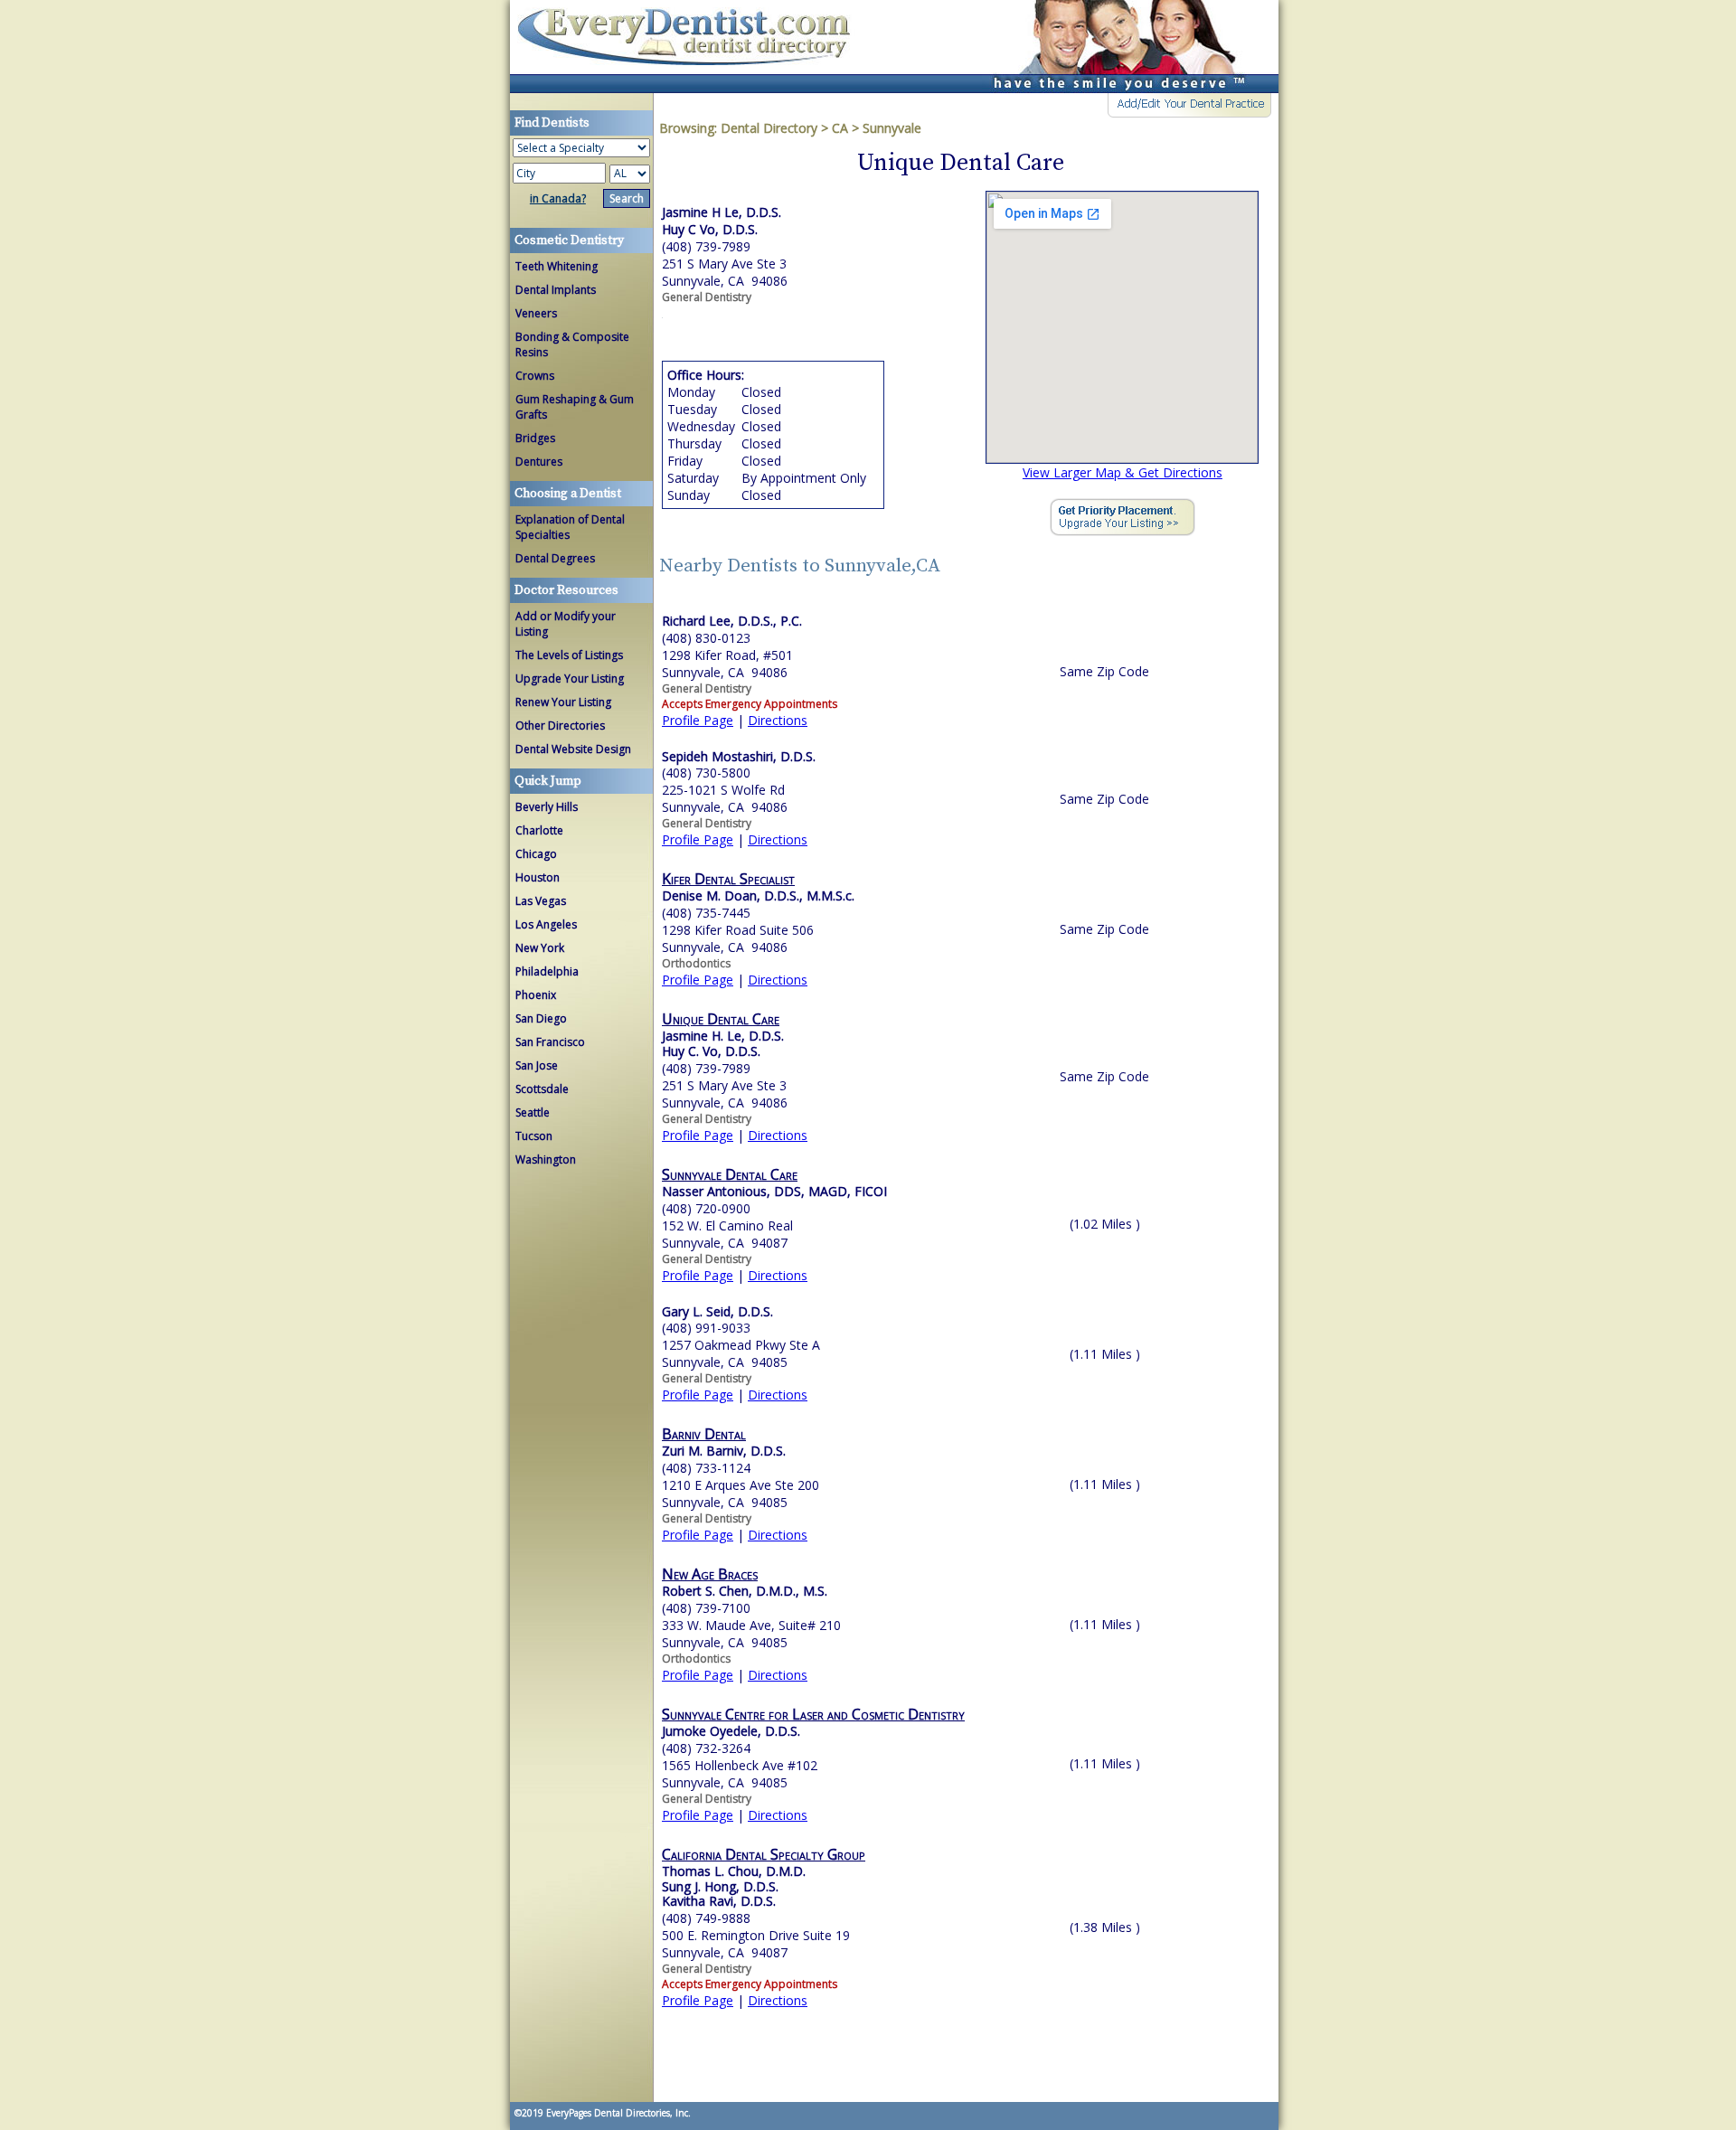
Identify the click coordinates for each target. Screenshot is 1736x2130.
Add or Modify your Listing (566, 624)
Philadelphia (547, 971)
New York (540, 948)
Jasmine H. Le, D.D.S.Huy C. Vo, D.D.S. (723, 1043)
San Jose (537, 1065)
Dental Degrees (555, 558)
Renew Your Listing (563, 702)
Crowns (535, 376)
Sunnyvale (892, 128)
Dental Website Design (573, 749)
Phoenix (536, 995)
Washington (546, 1159)
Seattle (533, 1112)
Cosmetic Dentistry (569, 240)
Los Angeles (546, 924)
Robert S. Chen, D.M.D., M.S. (745, 1591)
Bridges (535, 438)
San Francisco (550, 1042)
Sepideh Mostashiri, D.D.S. (739, 756)
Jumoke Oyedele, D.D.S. (731, 1731)
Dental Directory (771, 128)
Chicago (536, 854)
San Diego (541, 1018)
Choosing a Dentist (568, 494)
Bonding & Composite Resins (572, 344)
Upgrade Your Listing (570, 679)
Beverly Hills (547, 807)
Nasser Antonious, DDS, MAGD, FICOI (774, 1191)
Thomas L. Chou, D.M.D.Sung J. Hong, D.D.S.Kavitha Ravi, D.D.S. (734, 1886)
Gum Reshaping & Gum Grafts (575, 407)
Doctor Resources (566, 590)
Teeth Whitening (557, 266)
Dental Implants (556, 290)
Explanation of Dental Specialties (570, 527)
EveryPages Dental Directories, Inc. (617, 2113)
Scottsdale (542, 1089)
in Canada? (558, 198)
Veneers (536, 313)
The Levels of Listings (569, 655)
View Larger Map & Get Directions (1123, 472)
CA (840, 128)
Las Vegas (541, 901)
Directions (778, 720)
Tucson (534, 1136)
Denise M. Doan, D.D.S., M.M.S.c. (758, 895)
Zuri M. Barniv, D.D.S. (724, 1451)
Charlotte (539, 830)
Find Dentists (691, 47)
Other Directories (560, 726)
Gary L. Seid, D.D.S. (717, 1311)
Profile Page (698, 720)
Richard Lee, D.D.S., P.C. (732, 621)
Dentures (539, 462)
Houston (538, 877)
